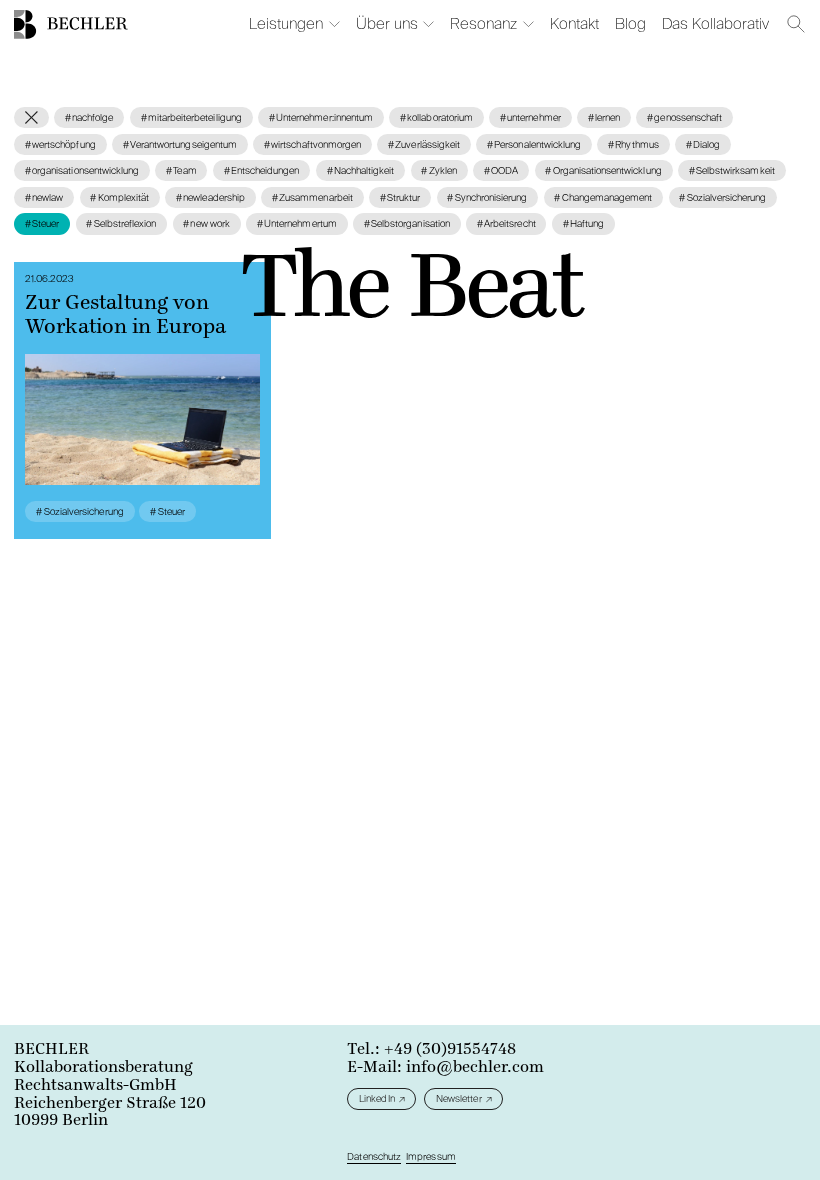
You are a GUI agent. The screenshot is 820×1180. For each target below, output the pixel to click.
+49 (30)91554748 (450, 1049)
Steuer (42, 223)
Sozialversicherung (722, 197)
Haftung (583, 223)
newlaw (44, 197)
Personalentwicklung (534, 144)
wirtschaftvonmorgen (312, 144)
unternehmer (530, 117)
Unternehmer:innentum (321, 117)
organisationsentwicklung (82, 170)
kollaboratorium (436, 117)
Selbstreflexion (121, 223)
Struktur (400, 197)
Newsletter (459, 1098)
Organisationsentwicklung (603, 170)
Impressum (430, 1156)
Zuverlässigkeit (424, 144)
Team (181, 170)
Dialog (703, 144)
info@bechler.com (475, 1067)
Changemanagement (603, 197)
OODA (501, 170)
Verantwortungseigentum (180, 144)
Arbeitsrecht (506, 223)
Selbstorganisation (407, 223)
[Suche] (797, 24)
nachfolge (89, 117)
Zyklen (438, 170)
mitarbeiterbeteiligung (191, 117)
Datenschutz (374, 1156)
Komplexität (119, 197)
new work (206, 223)
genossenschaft (684, 117)
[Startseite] (25, 24)
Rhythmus (633, 144)
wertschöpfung (60, 144)
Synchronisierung (487, 197)
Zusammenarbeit (312, 197)
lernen (604, 117)
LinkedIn (376, 1098)
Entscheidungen (262, 170)
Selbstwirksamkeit (732, 170)
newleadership (210, 197)
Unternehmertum (297, 223)
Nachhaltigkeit (361, 170)
